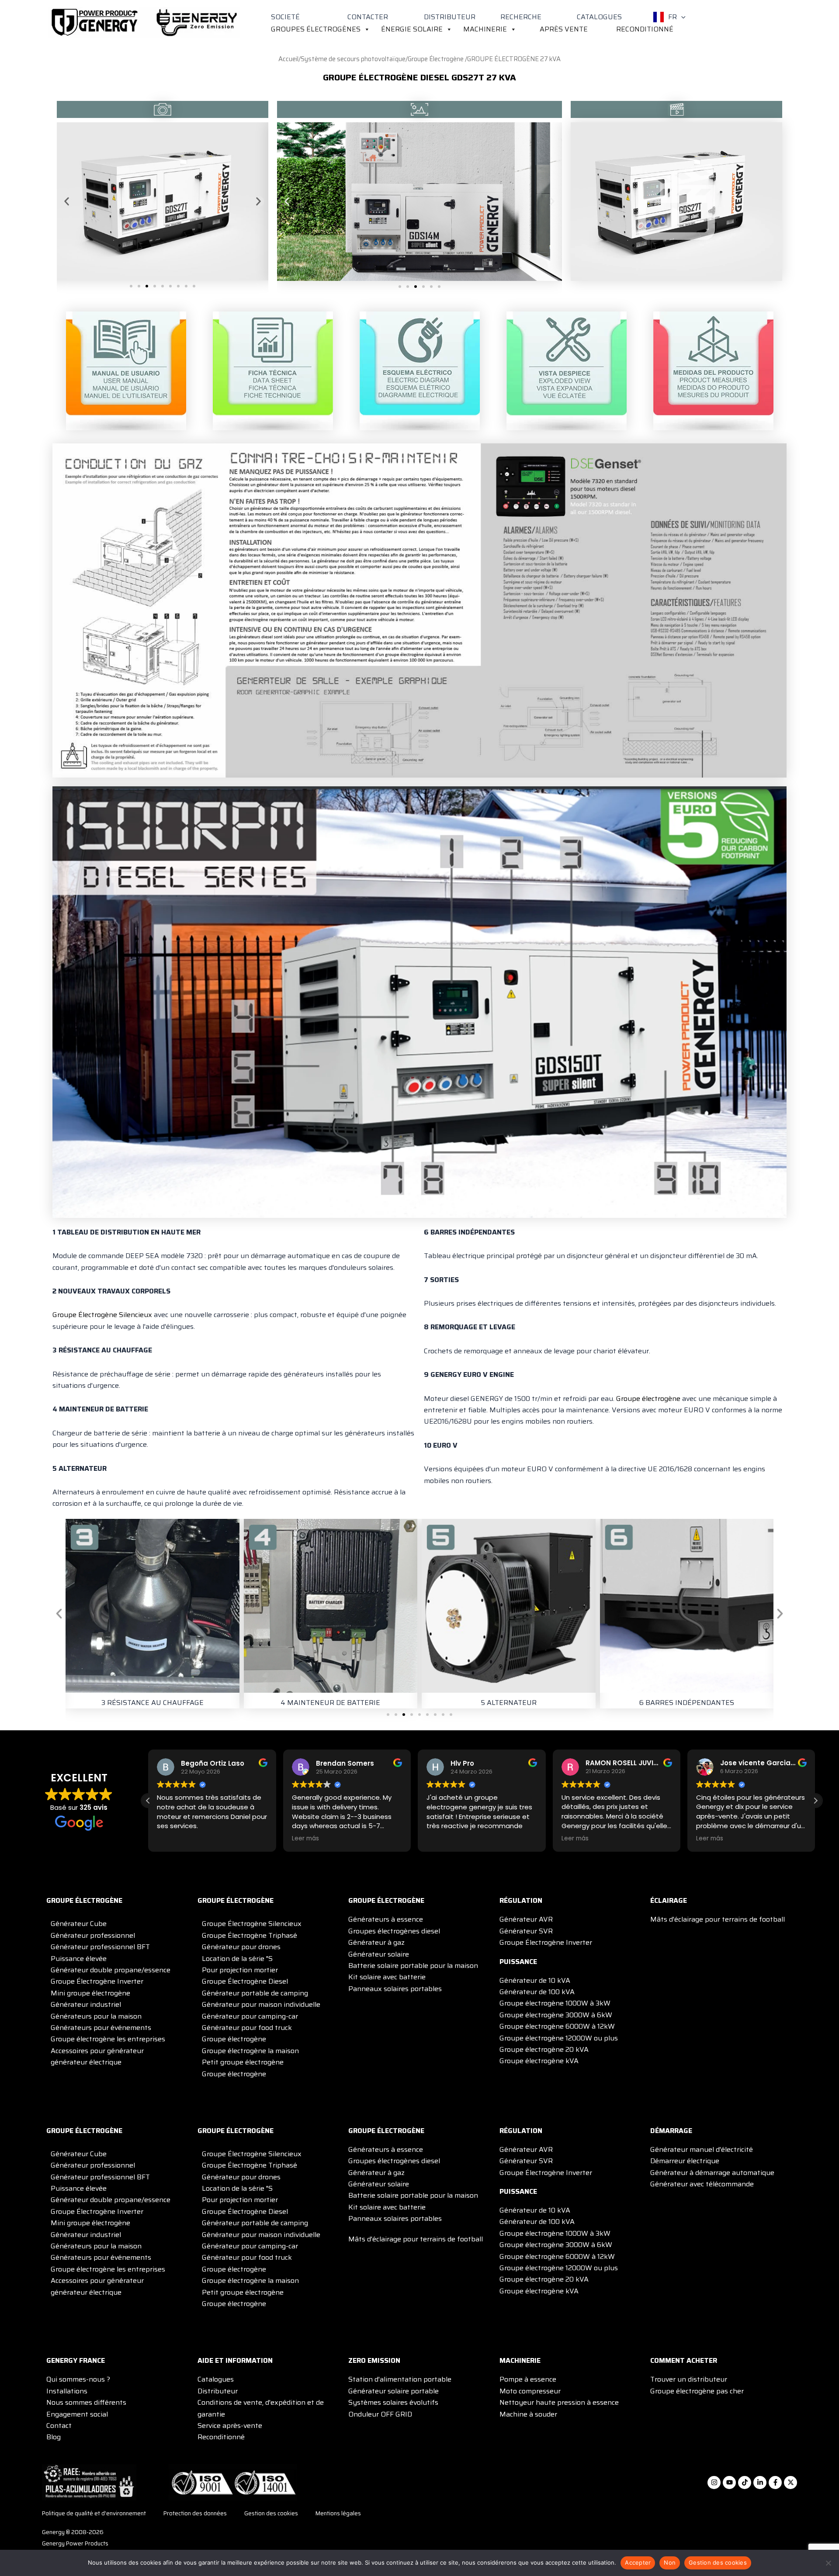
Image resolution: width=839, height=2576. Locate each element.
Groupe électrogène (648, 1399)
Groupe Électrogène (436, 59)
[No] (828, 2563)
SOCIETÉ (285, 17)
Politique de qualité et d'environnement (94, 2514)
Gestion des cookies (271, 2514)
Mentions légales (338, 2514)
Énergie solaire (412, 29)
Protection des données (195, 2514)
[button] (681, 17)
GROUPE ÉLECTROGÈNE (84, 1900)
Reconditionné (645, 29)
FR (673, 17)
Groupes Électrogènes (316, 29)
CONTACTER (368, 17)
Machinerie (485, 29)
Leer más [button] (305, 1839)
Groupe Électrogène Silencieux (102, 1315)
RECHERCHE (521, 17)
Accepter (638, 2562)
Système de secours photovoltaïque (353, 59)
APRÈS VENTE (564, 29)
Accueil (288, 59)
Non (670, 2562)
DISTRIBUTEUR (450, 17)
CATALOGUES (599, 17)
